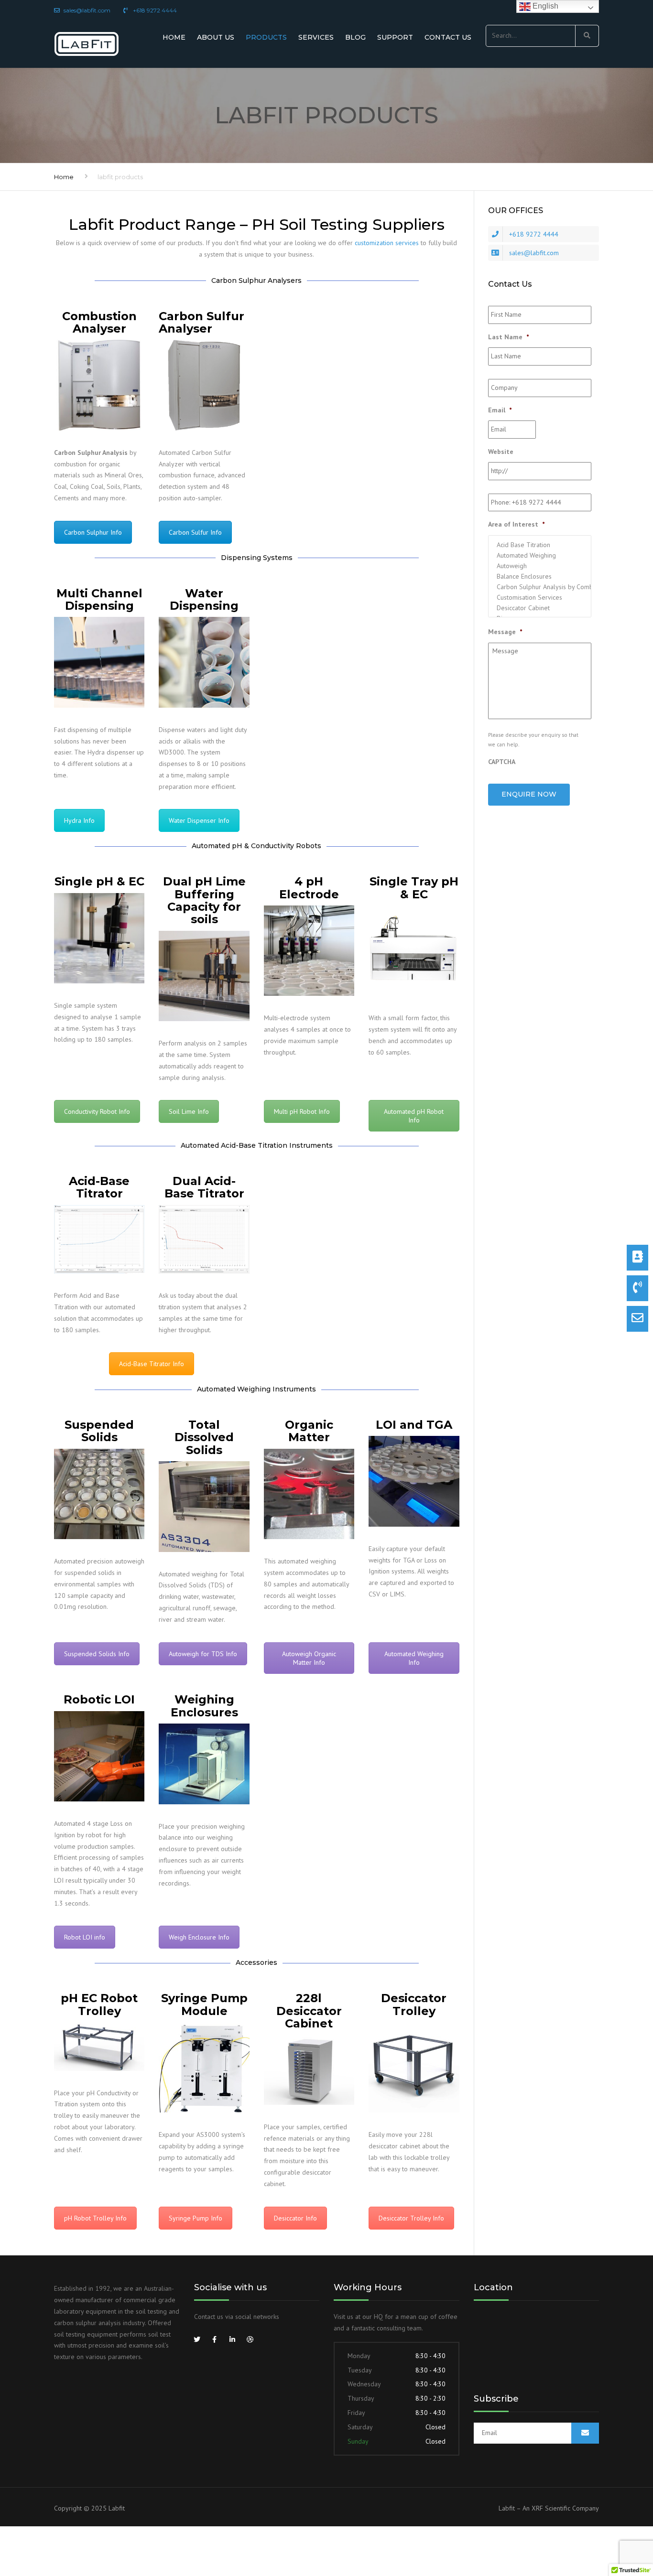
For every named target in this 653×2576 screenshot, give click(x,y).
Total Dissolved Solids (204, 1437)
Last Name (508, 337)
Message (505, 632)
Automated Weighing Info (414, 1658)
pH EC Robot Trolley (99, 2004)
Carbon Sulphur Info (93, 532)
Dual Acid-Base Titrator (204, 1187)
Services (316, 37)
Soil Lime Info (189, 1111)
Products (266, 37)
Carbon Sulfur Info (195, 532)
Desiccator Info (295, 2218)
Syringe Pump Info (196, 2218)
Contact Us (448, 37)
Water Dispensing (204, 599)
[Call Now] (637, 1288)
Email (500, 410)
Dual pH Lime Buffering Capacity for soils (204, 900)
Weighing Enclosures (204, 1706)
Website (501, 452)
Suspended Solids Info (97, 1654)
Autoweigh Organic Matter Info (309, 1658)
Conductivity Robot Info (97, 1111)
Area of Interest (516, 524)
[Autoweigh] (540, 566)
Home (174, 37)
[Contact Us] (637, 1258)
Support (395, 37)
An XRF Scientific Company (561, 2508)
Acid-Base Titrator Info (152, 1364)
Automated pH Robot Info (414, 1116)
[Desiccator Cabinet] (540, 608)
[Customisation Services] (540, 597)
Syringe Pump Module (204, 2004)
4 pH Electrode (309, 888)
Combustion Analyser (99, 322)
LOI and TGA (414, 1425)
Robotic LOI (99, 1699)
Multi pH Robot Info (302, 1111)
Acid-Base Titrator (99, 1187)
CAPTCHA (502, 762)
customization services (387, 243)
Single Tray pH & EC (414, 888)
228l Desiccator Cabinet (309, 2011)
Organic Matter (309, 1431)
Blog (355, 37)
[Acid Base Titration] (540, 545)
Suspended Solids (99, 1431)
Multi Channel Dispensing (99, 599)
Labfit (117, 2508)
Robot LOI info (85, 1937)
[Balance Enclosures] (540, 576)
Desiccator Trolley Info (411, 2218)
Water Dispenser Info (199, 820)
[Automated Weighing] (540, 555)
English (544, 6)
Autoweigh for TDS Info (203, 1654)
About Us (216, 37)
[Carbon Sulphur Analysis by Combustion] (540, 587)
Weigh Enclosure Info (199, 1937)
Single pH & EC (99, 881)
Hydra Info (79, 820)
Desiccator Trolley (414, 2004)
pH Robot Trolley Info (95, 2218)
